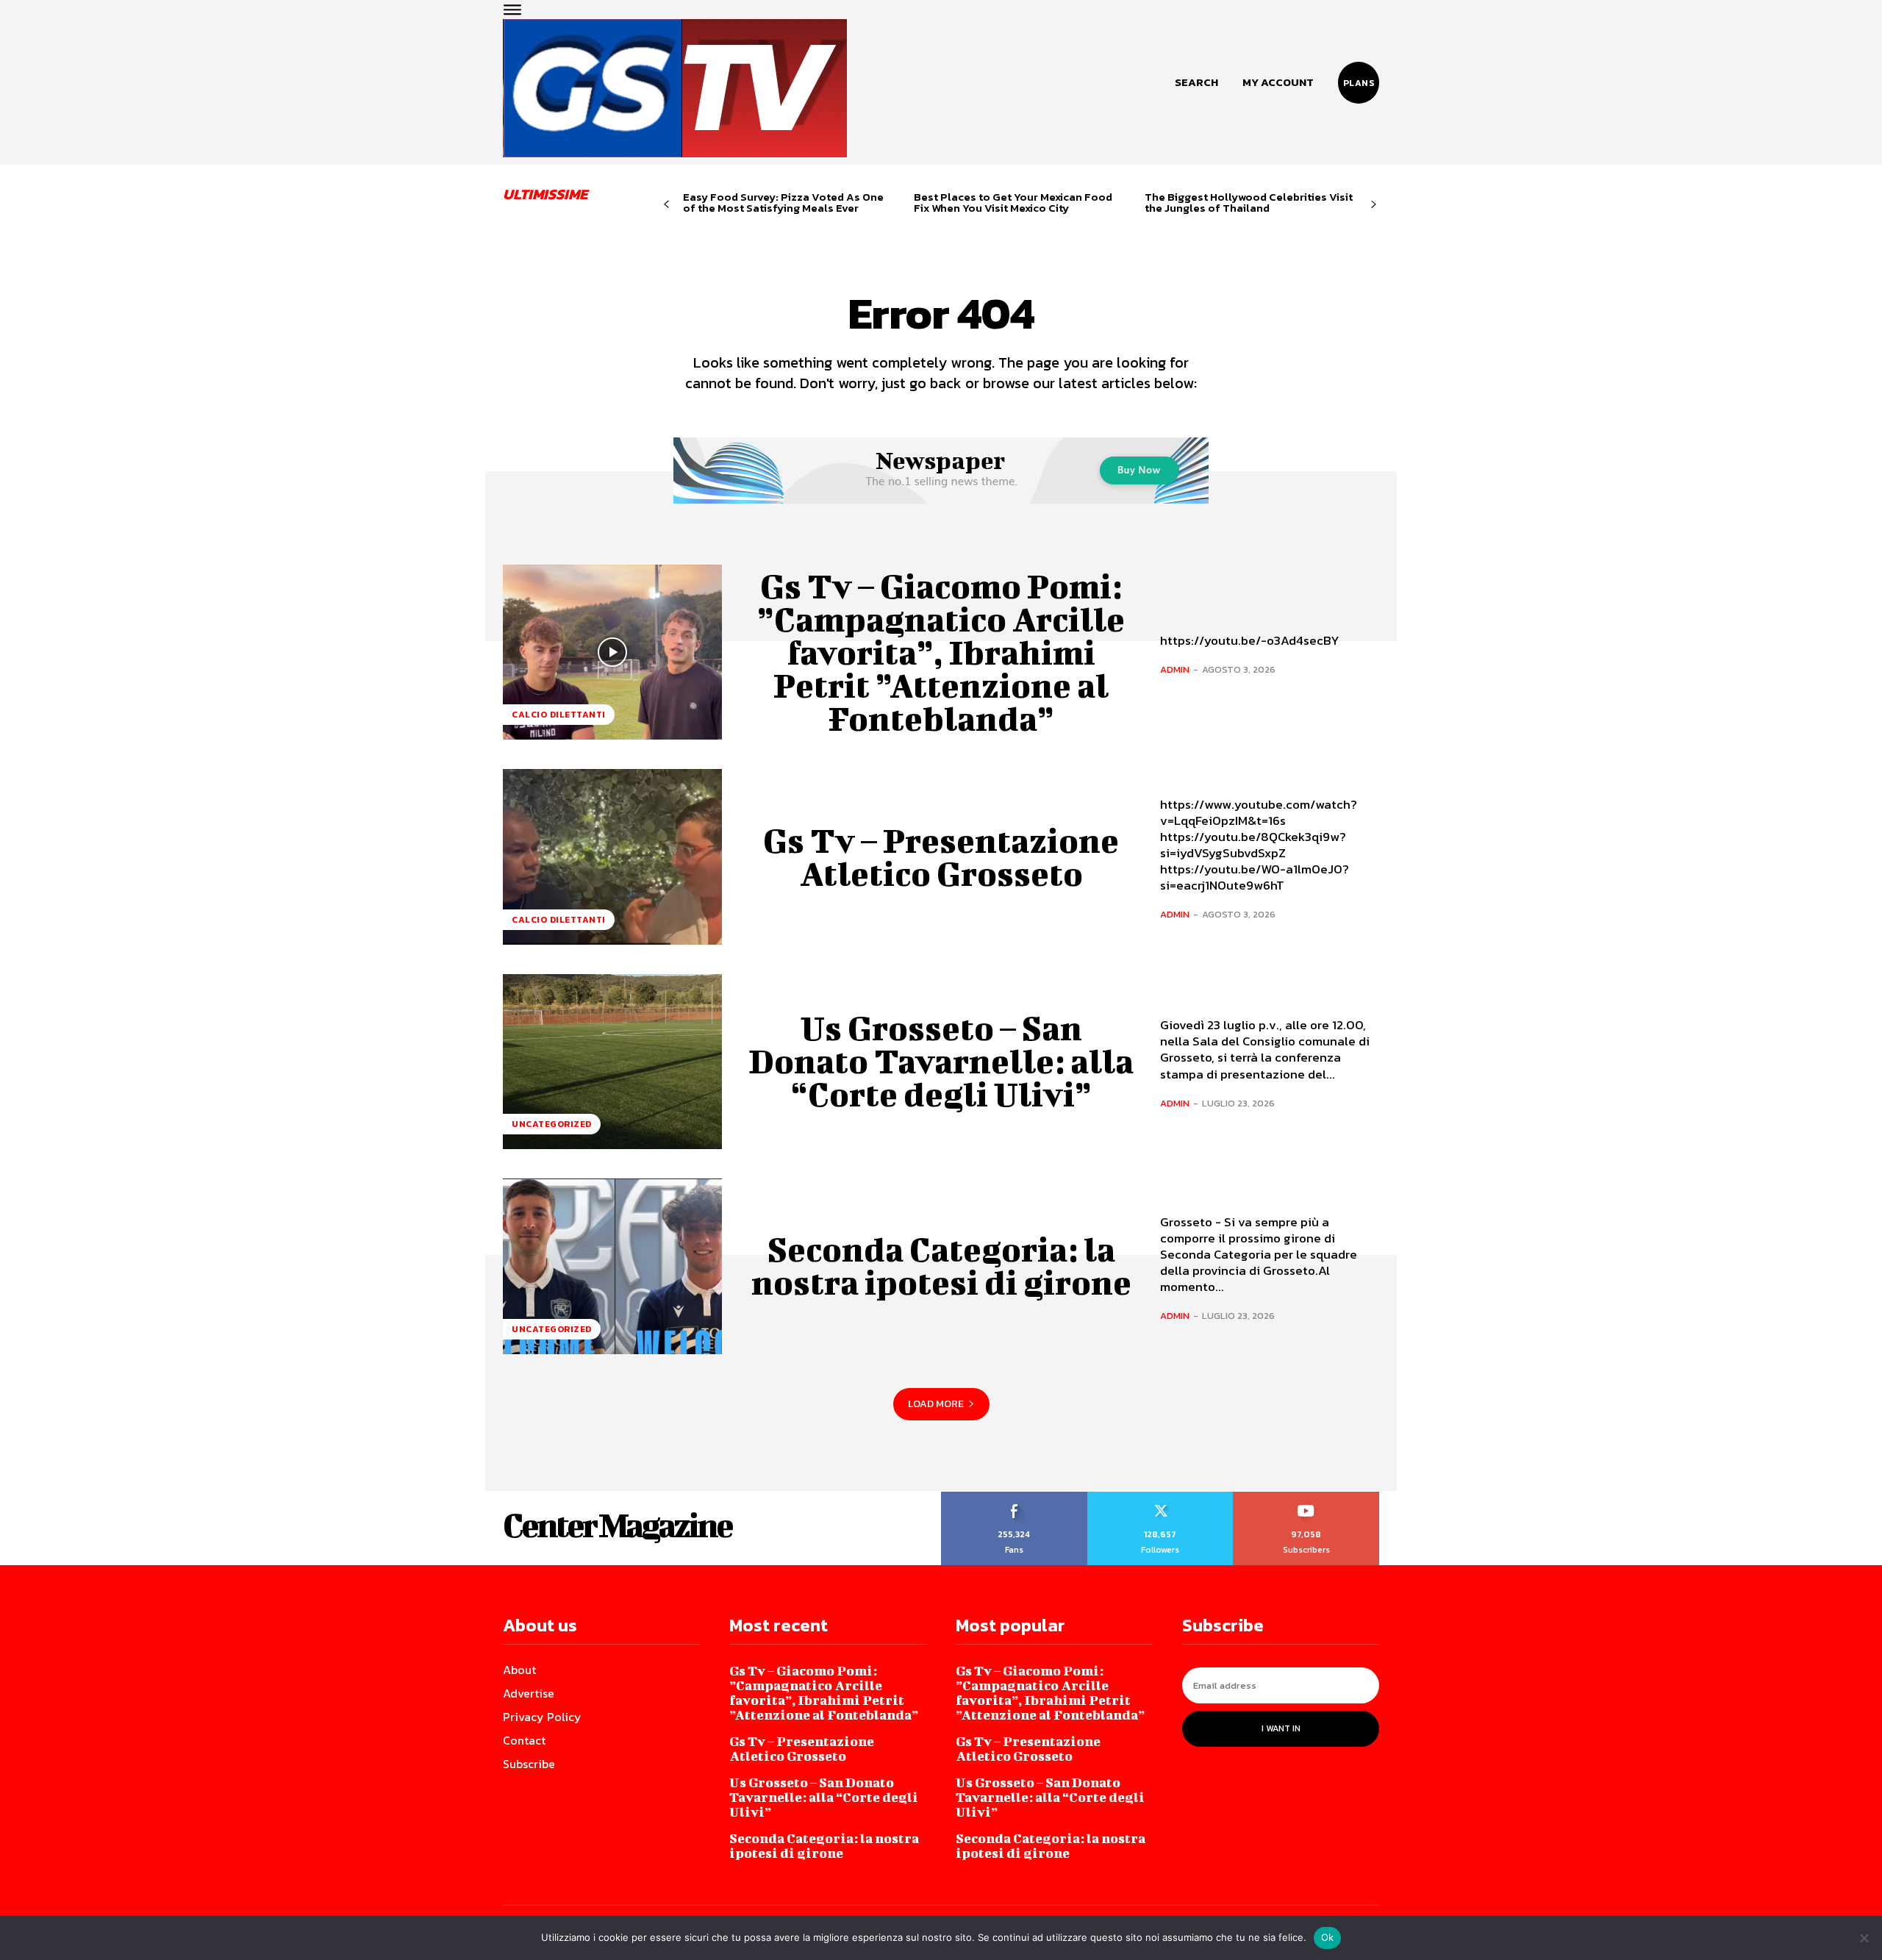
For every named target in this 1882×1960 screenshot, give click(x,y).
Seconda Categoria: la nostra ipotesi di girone (941, 1266)
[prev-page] (666, 205)
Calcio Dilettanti (559, 715)
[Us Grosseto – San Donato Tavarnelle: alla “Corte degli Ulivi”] (612, 1062)
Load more (936, 1404)
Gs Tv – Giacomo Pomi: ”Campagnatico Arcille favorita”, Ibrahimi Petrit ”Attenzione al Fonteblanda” (941, 652)
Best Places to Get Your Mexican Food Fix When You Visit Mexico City (1013, 202)
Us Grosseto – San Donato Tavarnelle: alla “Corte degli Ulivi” (941, 1061)
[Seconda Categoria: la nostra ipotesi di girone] (612, 1266)
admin (1175, 669)
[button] (1196, 82)
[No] (1864, 1938)
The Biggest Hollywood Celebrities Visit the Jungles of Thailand (1249, 202)
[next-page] (1374, 205)
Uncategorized (552, 1124)
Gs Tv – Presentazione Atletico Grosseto (941, 857)
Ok (1328, 1937)
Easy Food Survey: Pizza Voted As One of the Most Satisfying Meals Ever (783, 202)
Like (1014, 1497)
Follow (1160, 1497)
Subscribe (1307, 1497)
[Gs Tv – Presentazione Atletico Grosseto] (612, 856)
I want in (1281, 1728)
